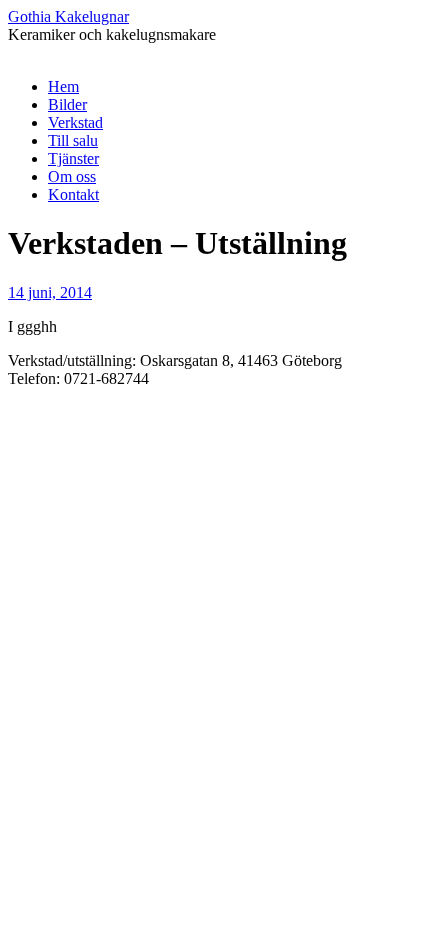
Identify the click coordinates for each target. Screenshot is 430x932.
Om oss (72, 176)
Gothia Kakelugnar (68, 16)
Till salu (73, 140)
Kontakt (73, 194)
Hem (63, 86)
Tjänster (73, 158)
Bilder (67, 104)
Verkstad (75, 122)
